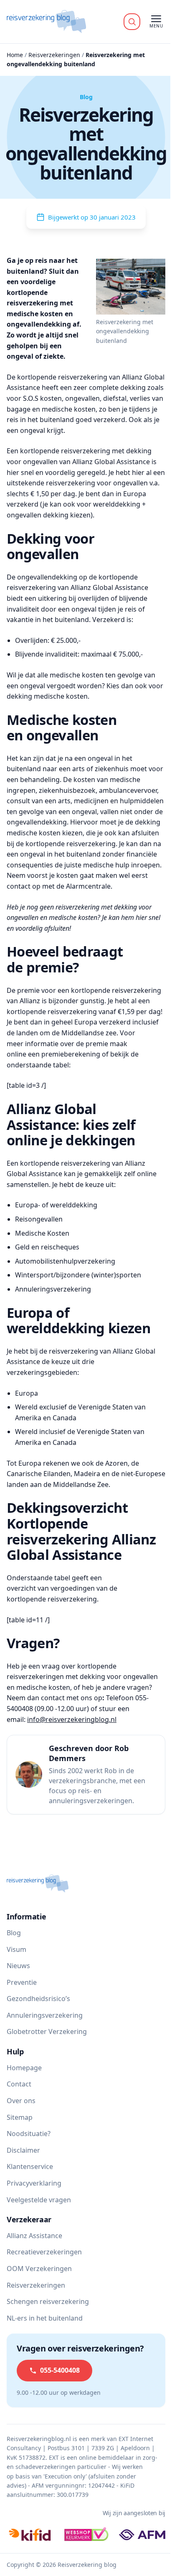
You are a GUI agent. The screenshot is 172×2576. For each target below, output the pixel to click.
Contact (19, 2084)
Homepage (24, 2068)
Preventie (22, 1982)
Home (15, 55)
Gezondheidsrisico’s (38, 1999)
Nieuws (18, 1966)
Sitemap (20, 2117)
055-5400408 (60, 2370)
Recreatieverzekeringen (44, 2252)
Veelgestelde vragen (39, 2200)
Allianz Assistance (34, 2236)
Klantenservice (30, 2166)
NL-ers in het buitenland (45, 2318)
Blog (14, 1933)
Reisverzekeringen (54, 55)
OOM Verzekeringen (39, 2269)
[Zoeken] (132, 22)
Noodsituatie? (29, 2134)
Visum (16, 1949)
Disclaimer (23, 2150)
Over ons (21, 2101)
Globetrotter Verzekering (47, 2031)
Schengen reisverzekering (48, 2301)
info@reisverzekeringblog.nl (72, 1719)
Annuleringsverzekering (45, 2015)
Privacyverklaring (34, 2183)
